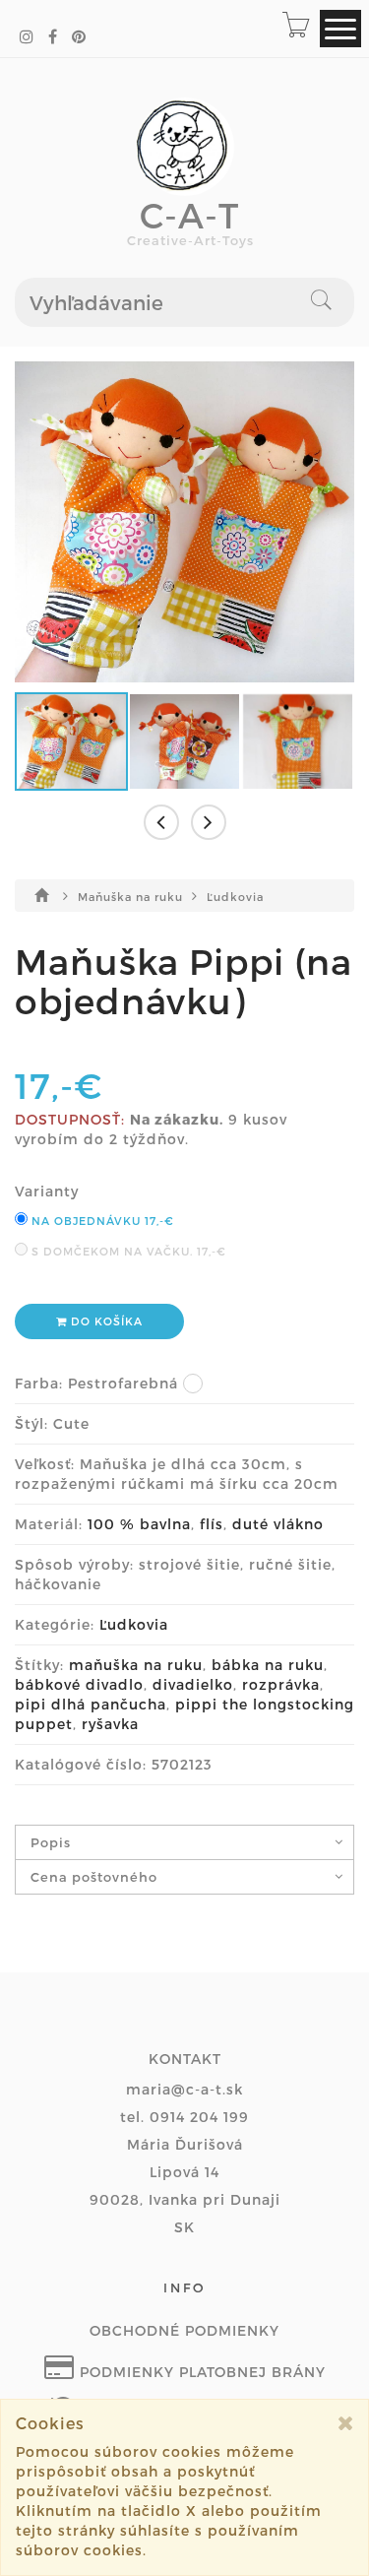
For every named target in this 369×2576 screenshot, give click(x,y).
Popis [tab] (51, 1842)
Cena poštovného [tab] (94, 1877)
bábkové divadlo (79, 1684)
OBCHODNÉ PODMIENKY (184, 2330)
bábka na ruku (268, 1665)
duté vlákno (278, 1524)
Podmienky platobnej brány (200, 2372)
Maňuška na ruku (132, 897)
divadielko (193, 1684)
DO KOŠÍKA (105, 1321)
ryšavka (110, 1724)
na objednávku (101, 1221)
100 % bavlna (139, 1524)
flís (212, 1524)
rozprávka (281, 1684)
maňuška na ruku (136, 1665)
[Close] (346, 2423)
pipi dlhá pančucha (91, 1704)
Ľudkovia (235, 897)
